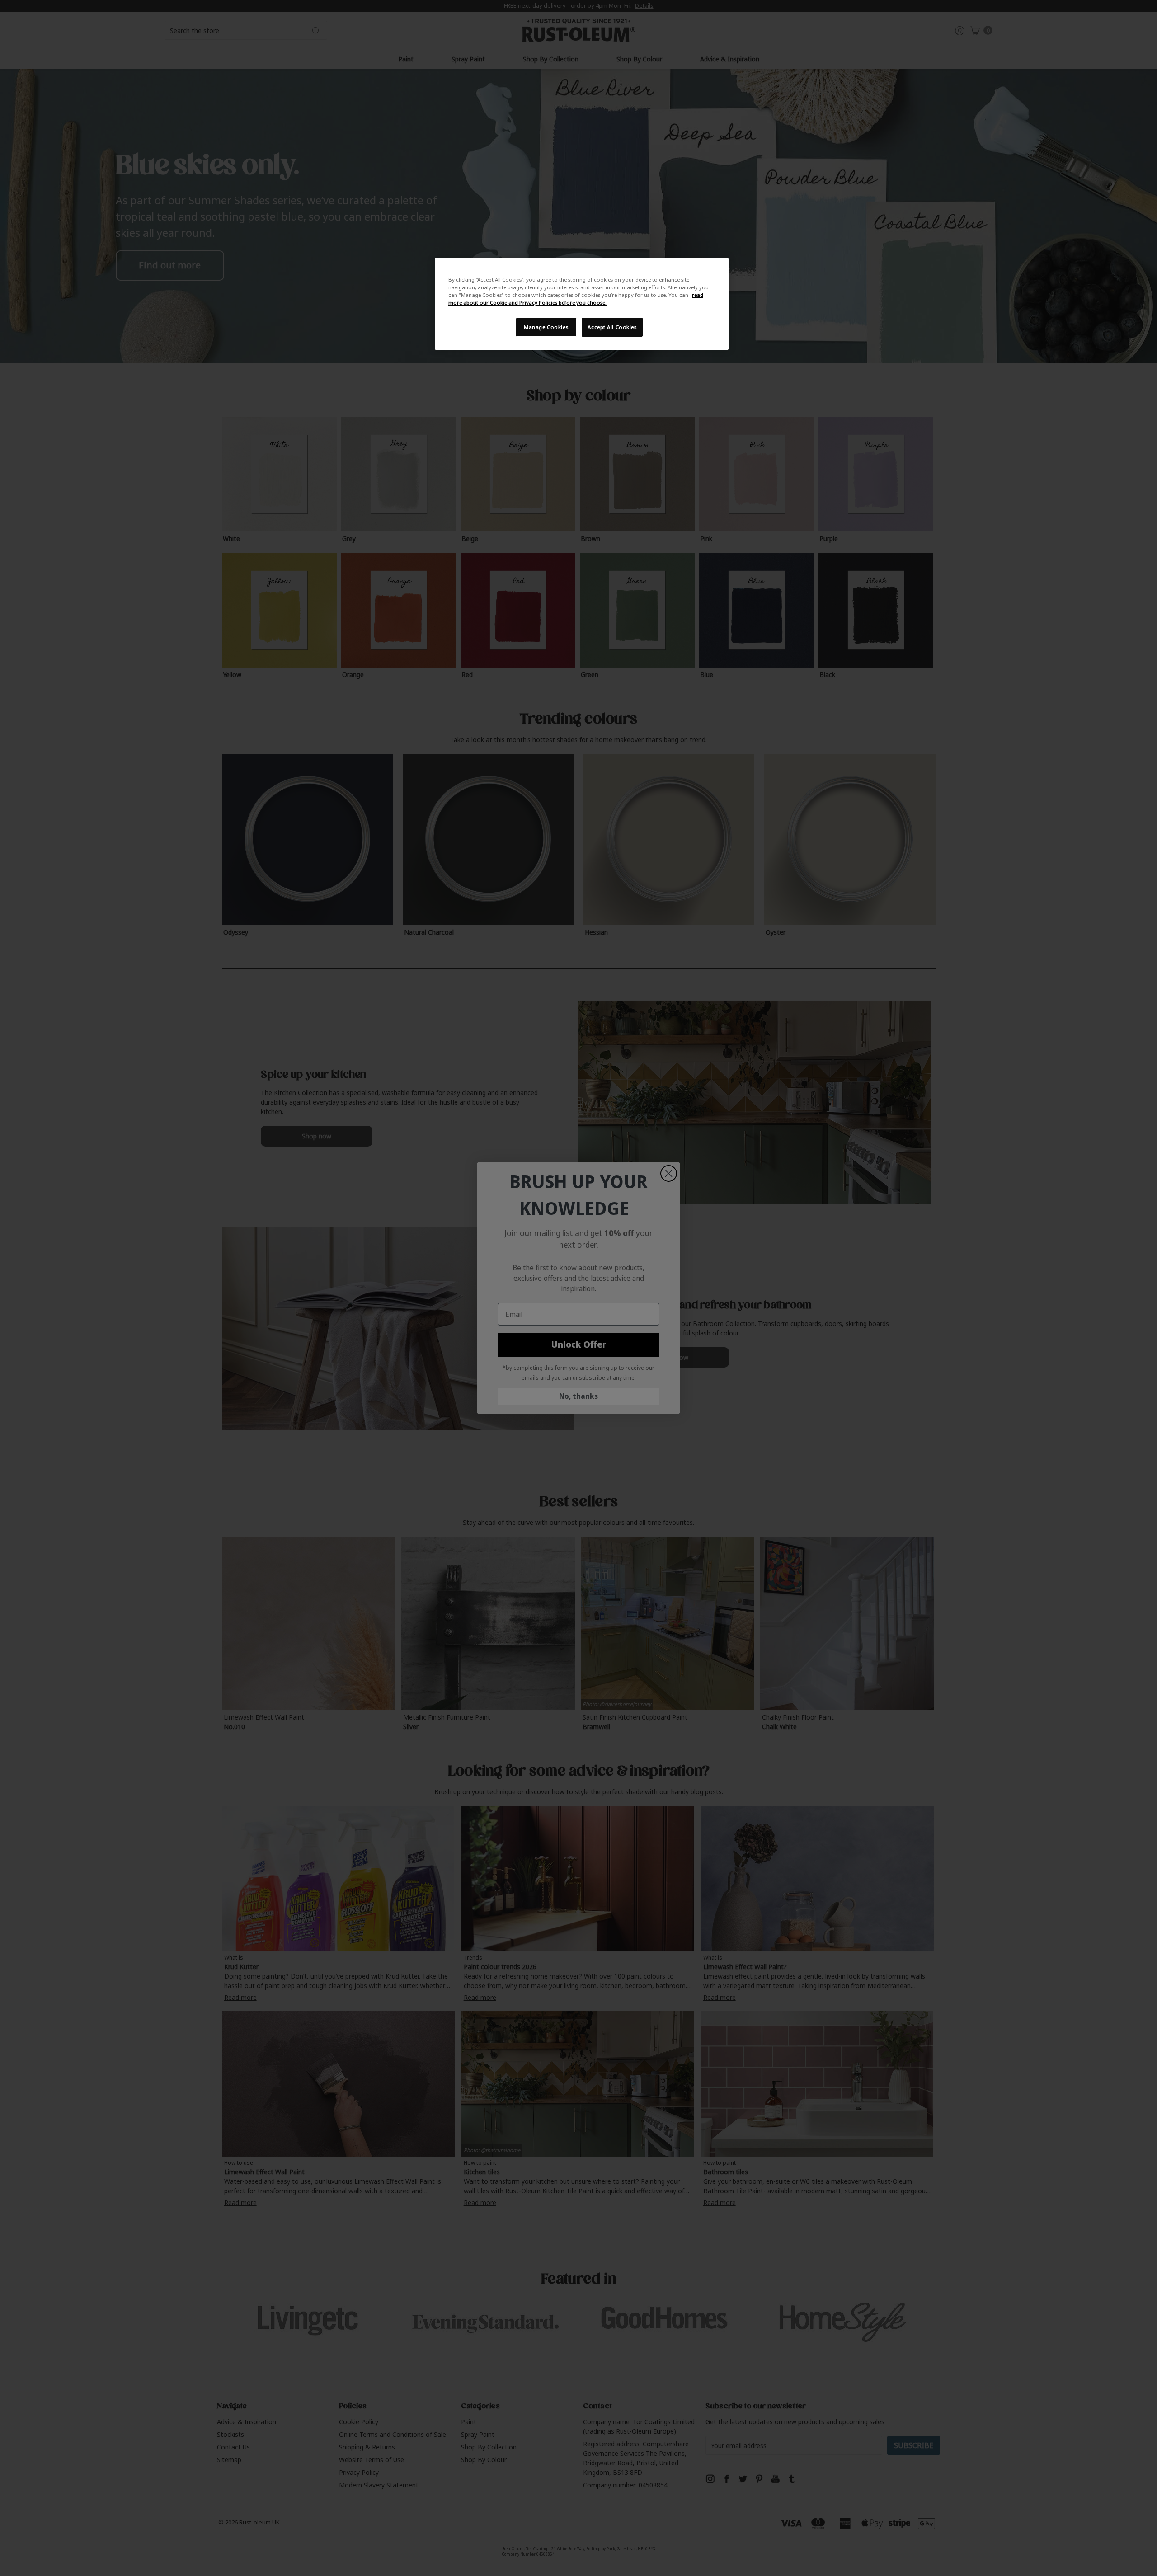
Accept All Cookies (612, 327)
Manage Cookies (546, 327)
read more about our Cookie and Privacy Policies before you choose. (576, 299)
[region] (582, 304)
